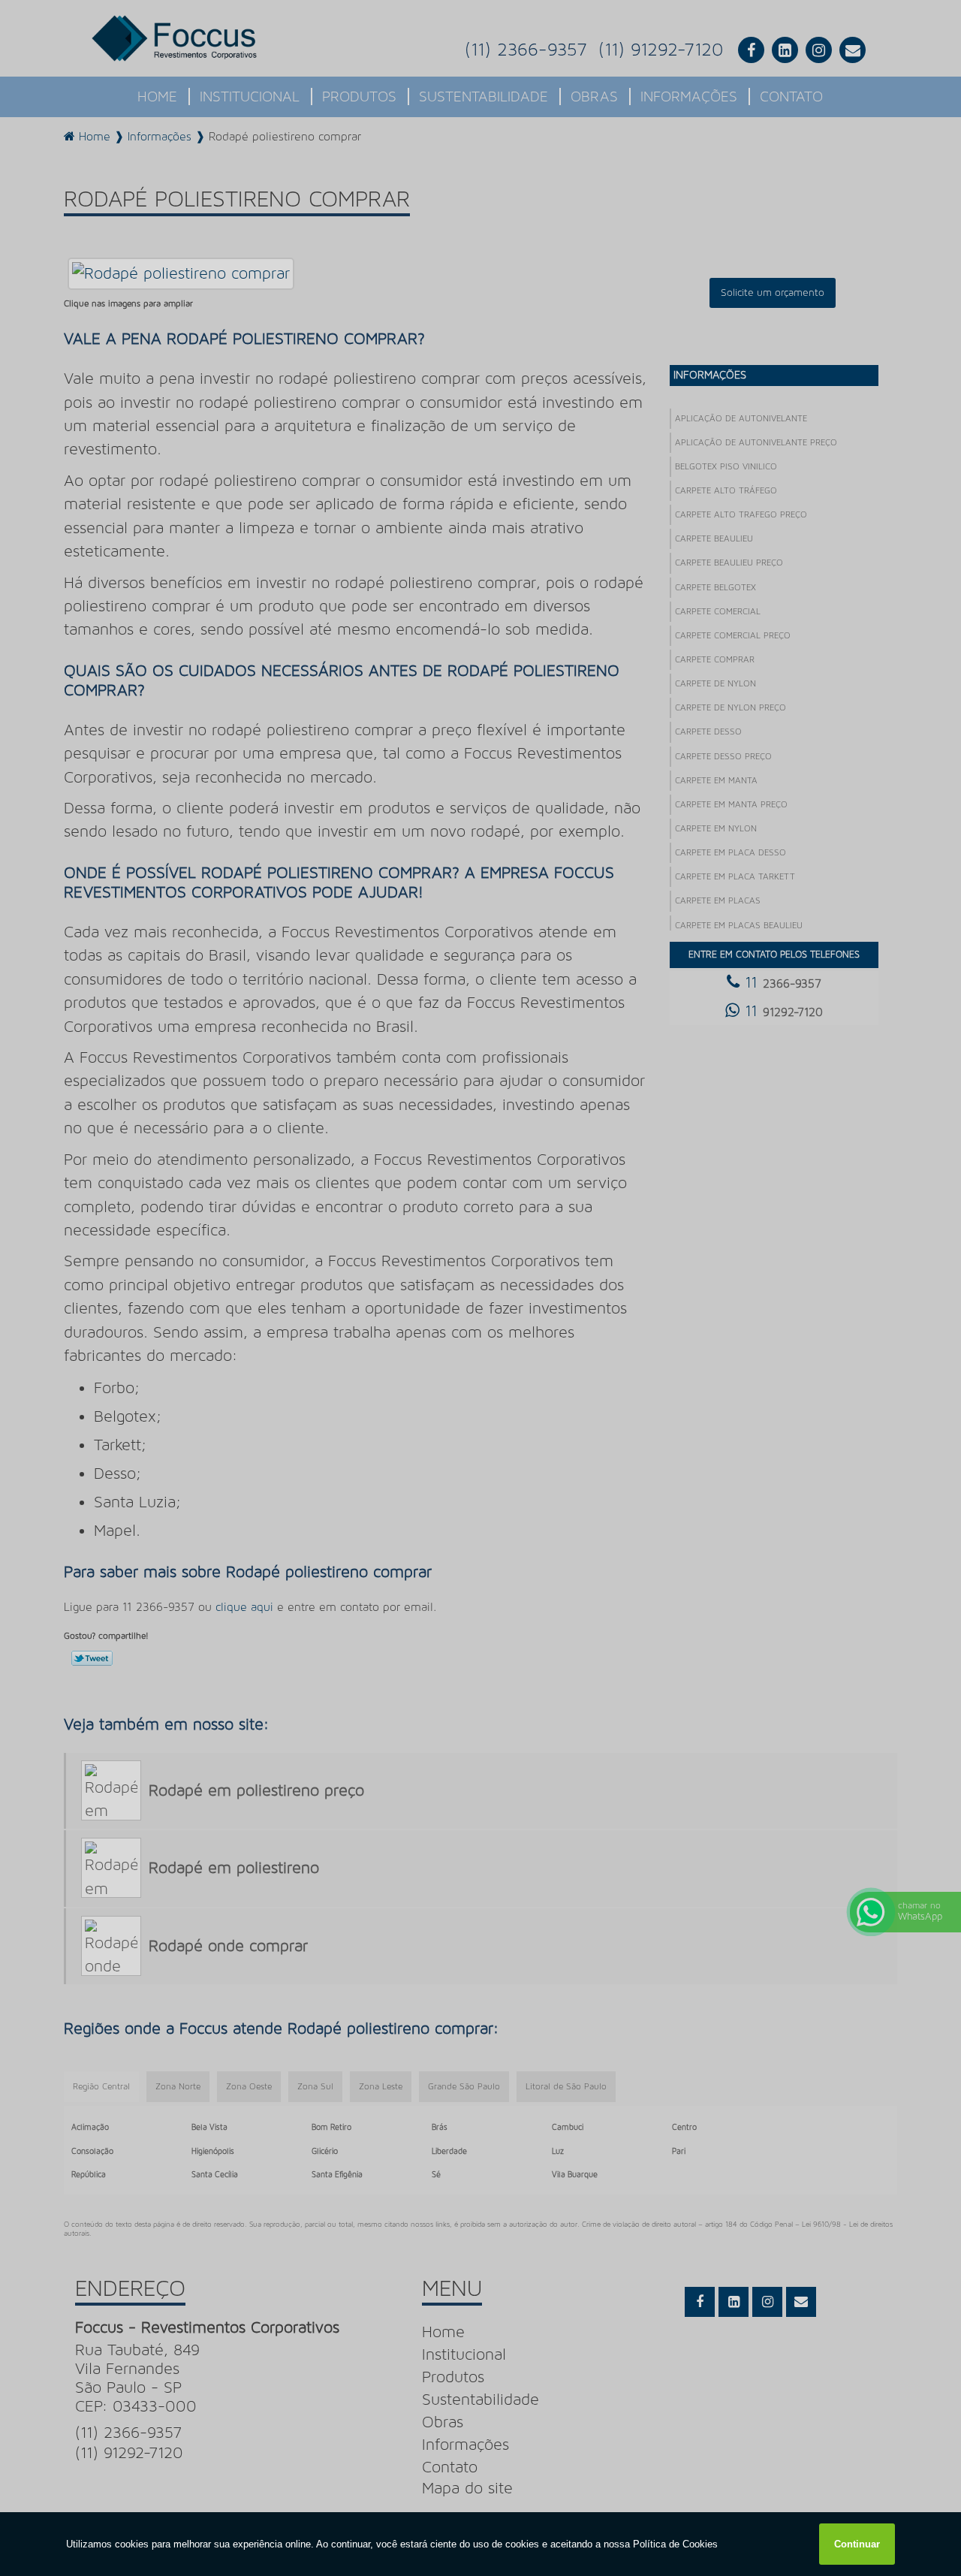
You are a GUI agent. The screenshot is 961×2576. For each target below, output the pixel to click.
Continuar (857, 2544)
